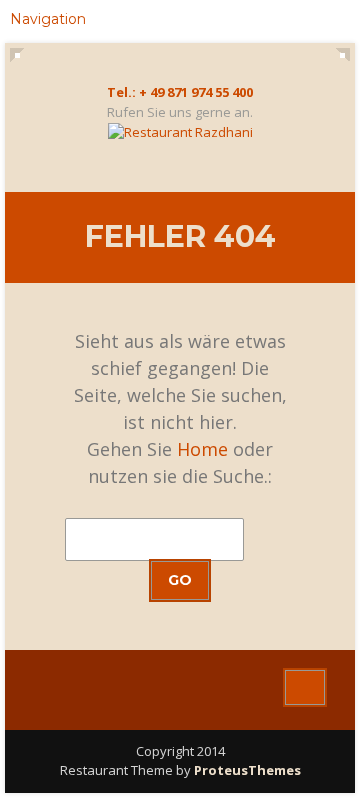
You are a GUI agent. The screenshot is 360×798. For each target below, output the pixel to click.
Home (202, 449)
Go (180, 580)
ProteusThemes (247, 770)
